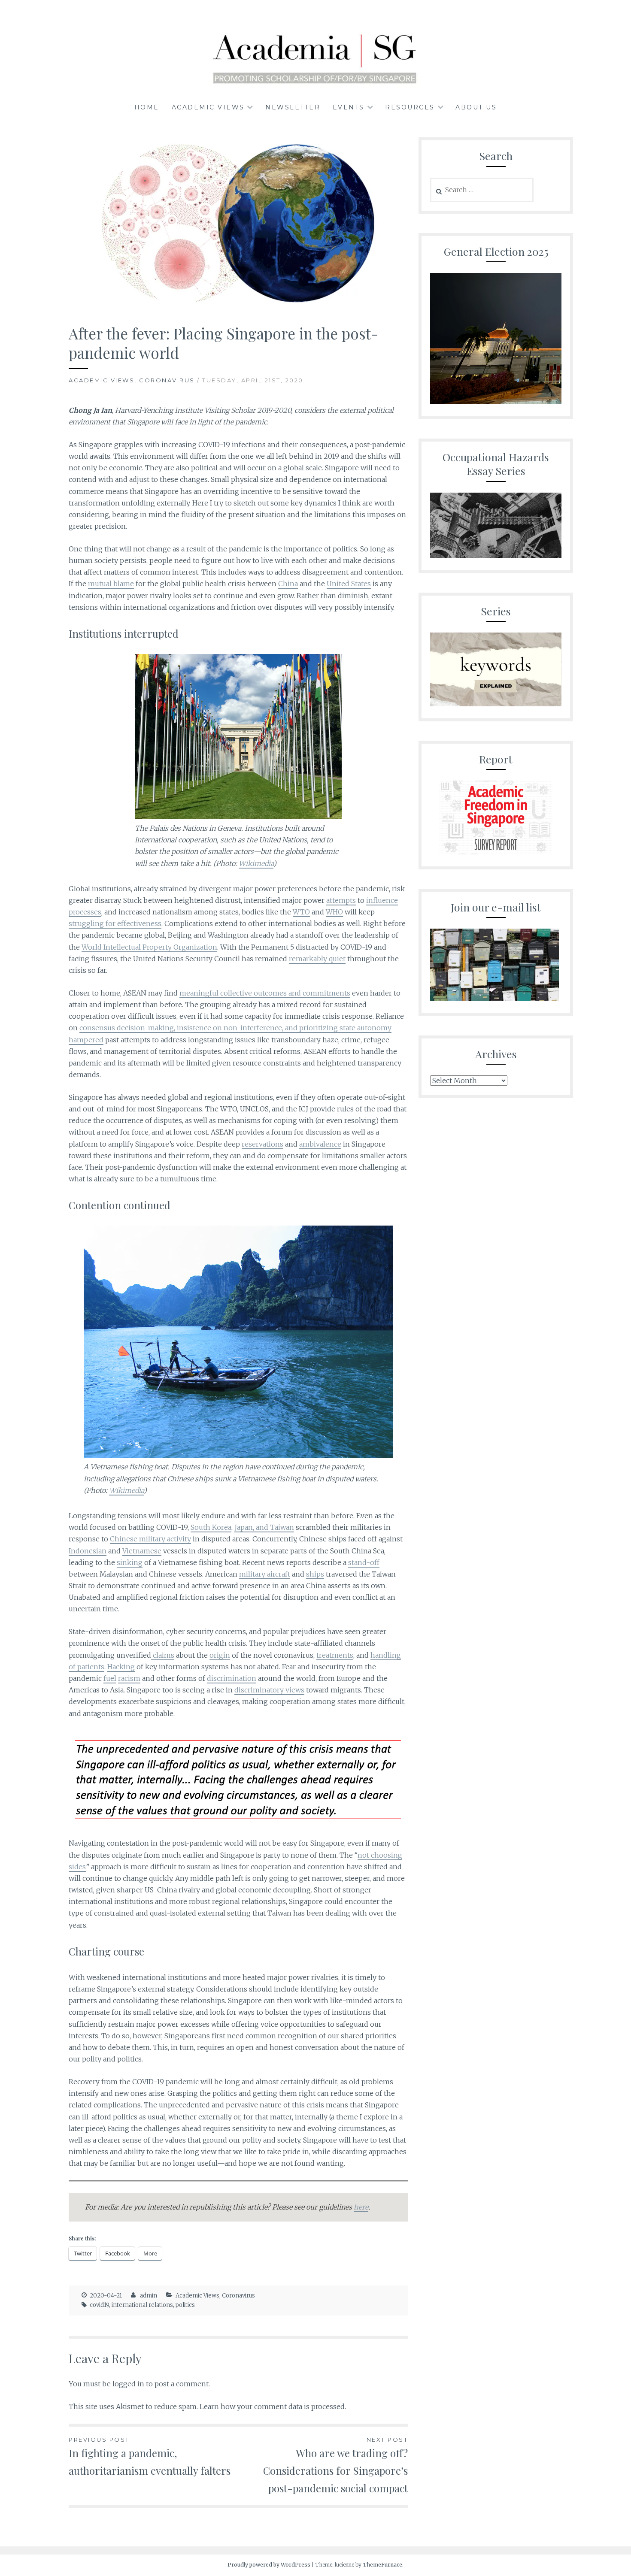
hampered (86, 1040)
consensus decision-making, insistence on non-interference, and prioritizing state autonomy (235, 1028)
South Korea (211, 1527)
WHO (334, 912)
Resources (410, 107)
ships (315, 1574)
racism (129, 1678)
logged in (128, 2384)
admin (149, 2296)
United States (349, 584)
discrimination (232, 1678)
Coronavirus (167, 380)
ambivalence (320, 1144)
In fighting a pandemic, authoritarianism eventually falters (150, 2457)
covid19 (99, 2305)
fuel (110, 1678)
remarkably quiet (317, 959)
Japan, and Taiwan (264, 1527)
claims (163, 1655)
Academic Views (208, 107)
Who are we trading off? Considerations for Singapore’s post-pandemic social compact (335, 2466)
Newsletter (293, 107)
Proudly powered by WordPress (269, 2565)
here (361, 2207)
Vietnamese (142, 1551)
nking (132, 1562)
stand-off (364, 1562)
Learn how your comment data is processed (272, 2406)
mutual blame (111, 584)
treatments (335, 1655)
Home (147, 107)
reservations (262, 1144)
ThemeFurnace (382, 2565)
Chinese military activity (150, 1539)
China (288, 584)
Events (349, 107)
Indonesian (88, 1551)
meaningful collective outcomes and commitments (265, 993)
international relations (142, 2305)
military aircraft (265, 1574)
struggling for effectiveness (115, 923)
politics (185, 2305)
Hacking (121, 1667)
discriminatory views (269, 1690)
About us (476, 107)
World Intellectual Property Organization (149, 947)
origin (220, 1655)
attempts (341, 900)
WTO (301, 912)
